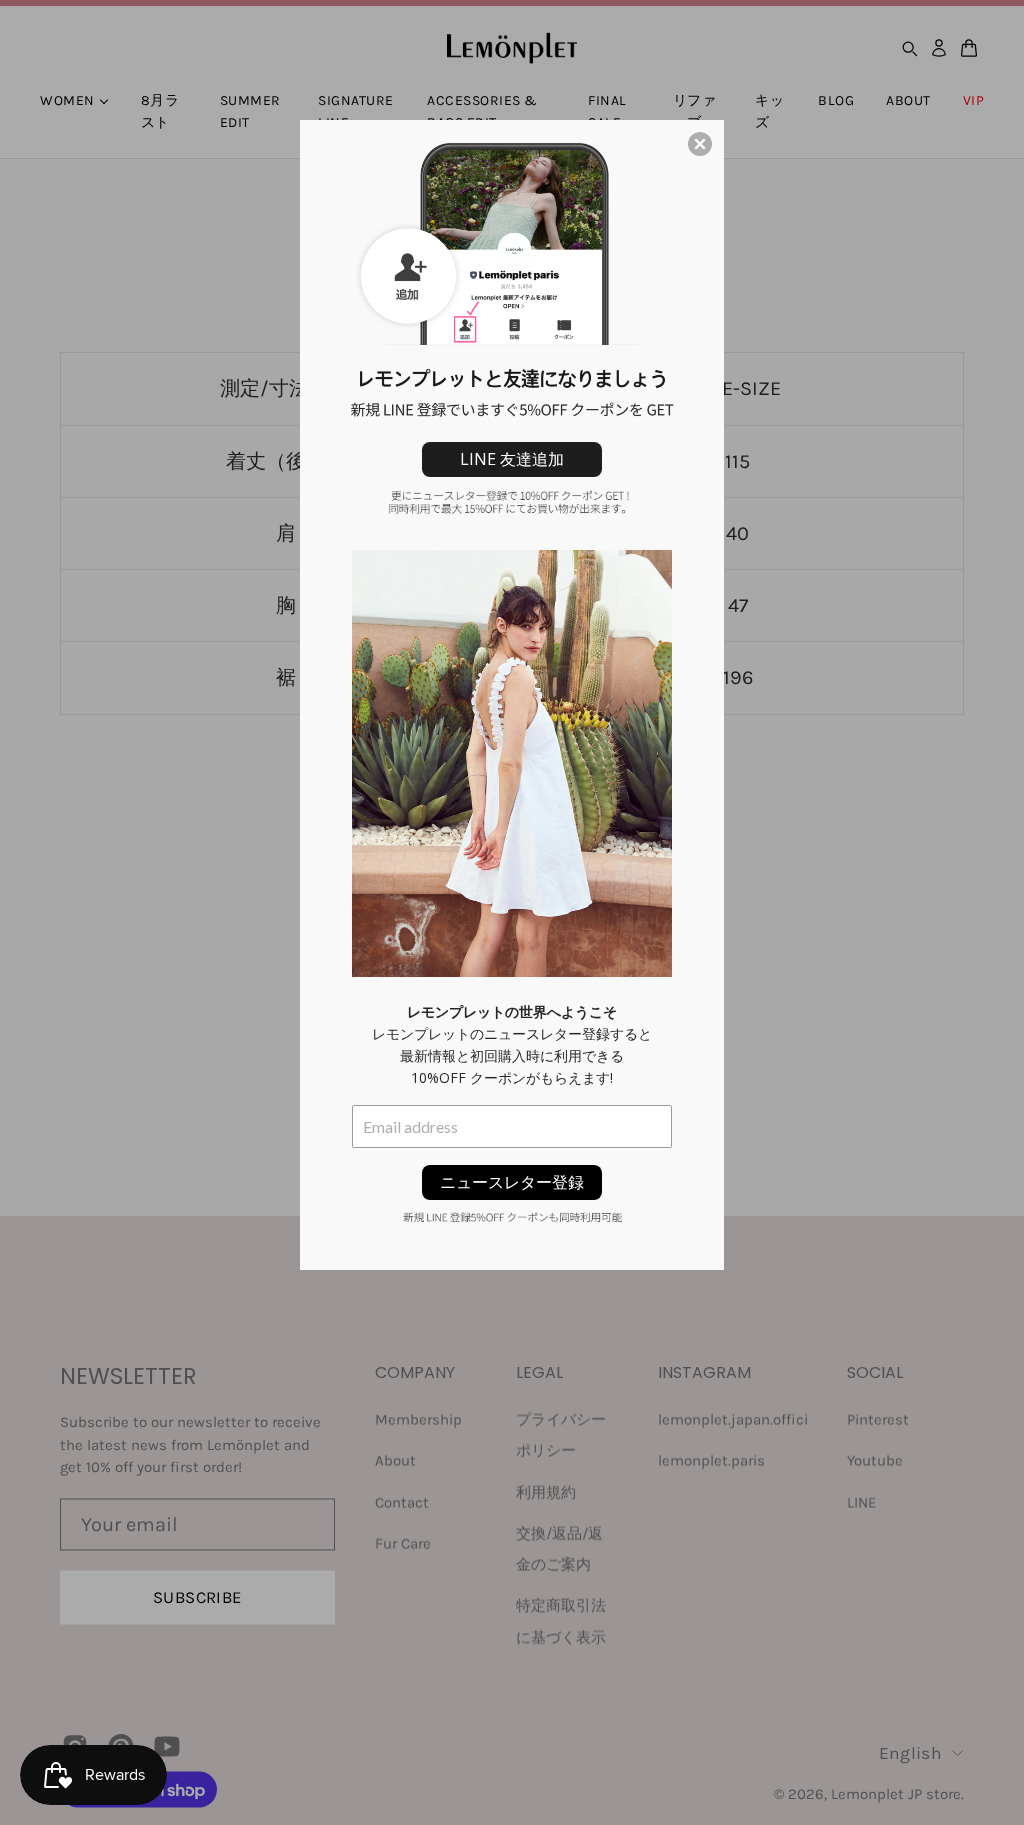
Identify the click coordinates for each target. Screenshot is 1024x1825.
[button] (700, 144)
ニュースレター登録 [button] (512, 1182)
